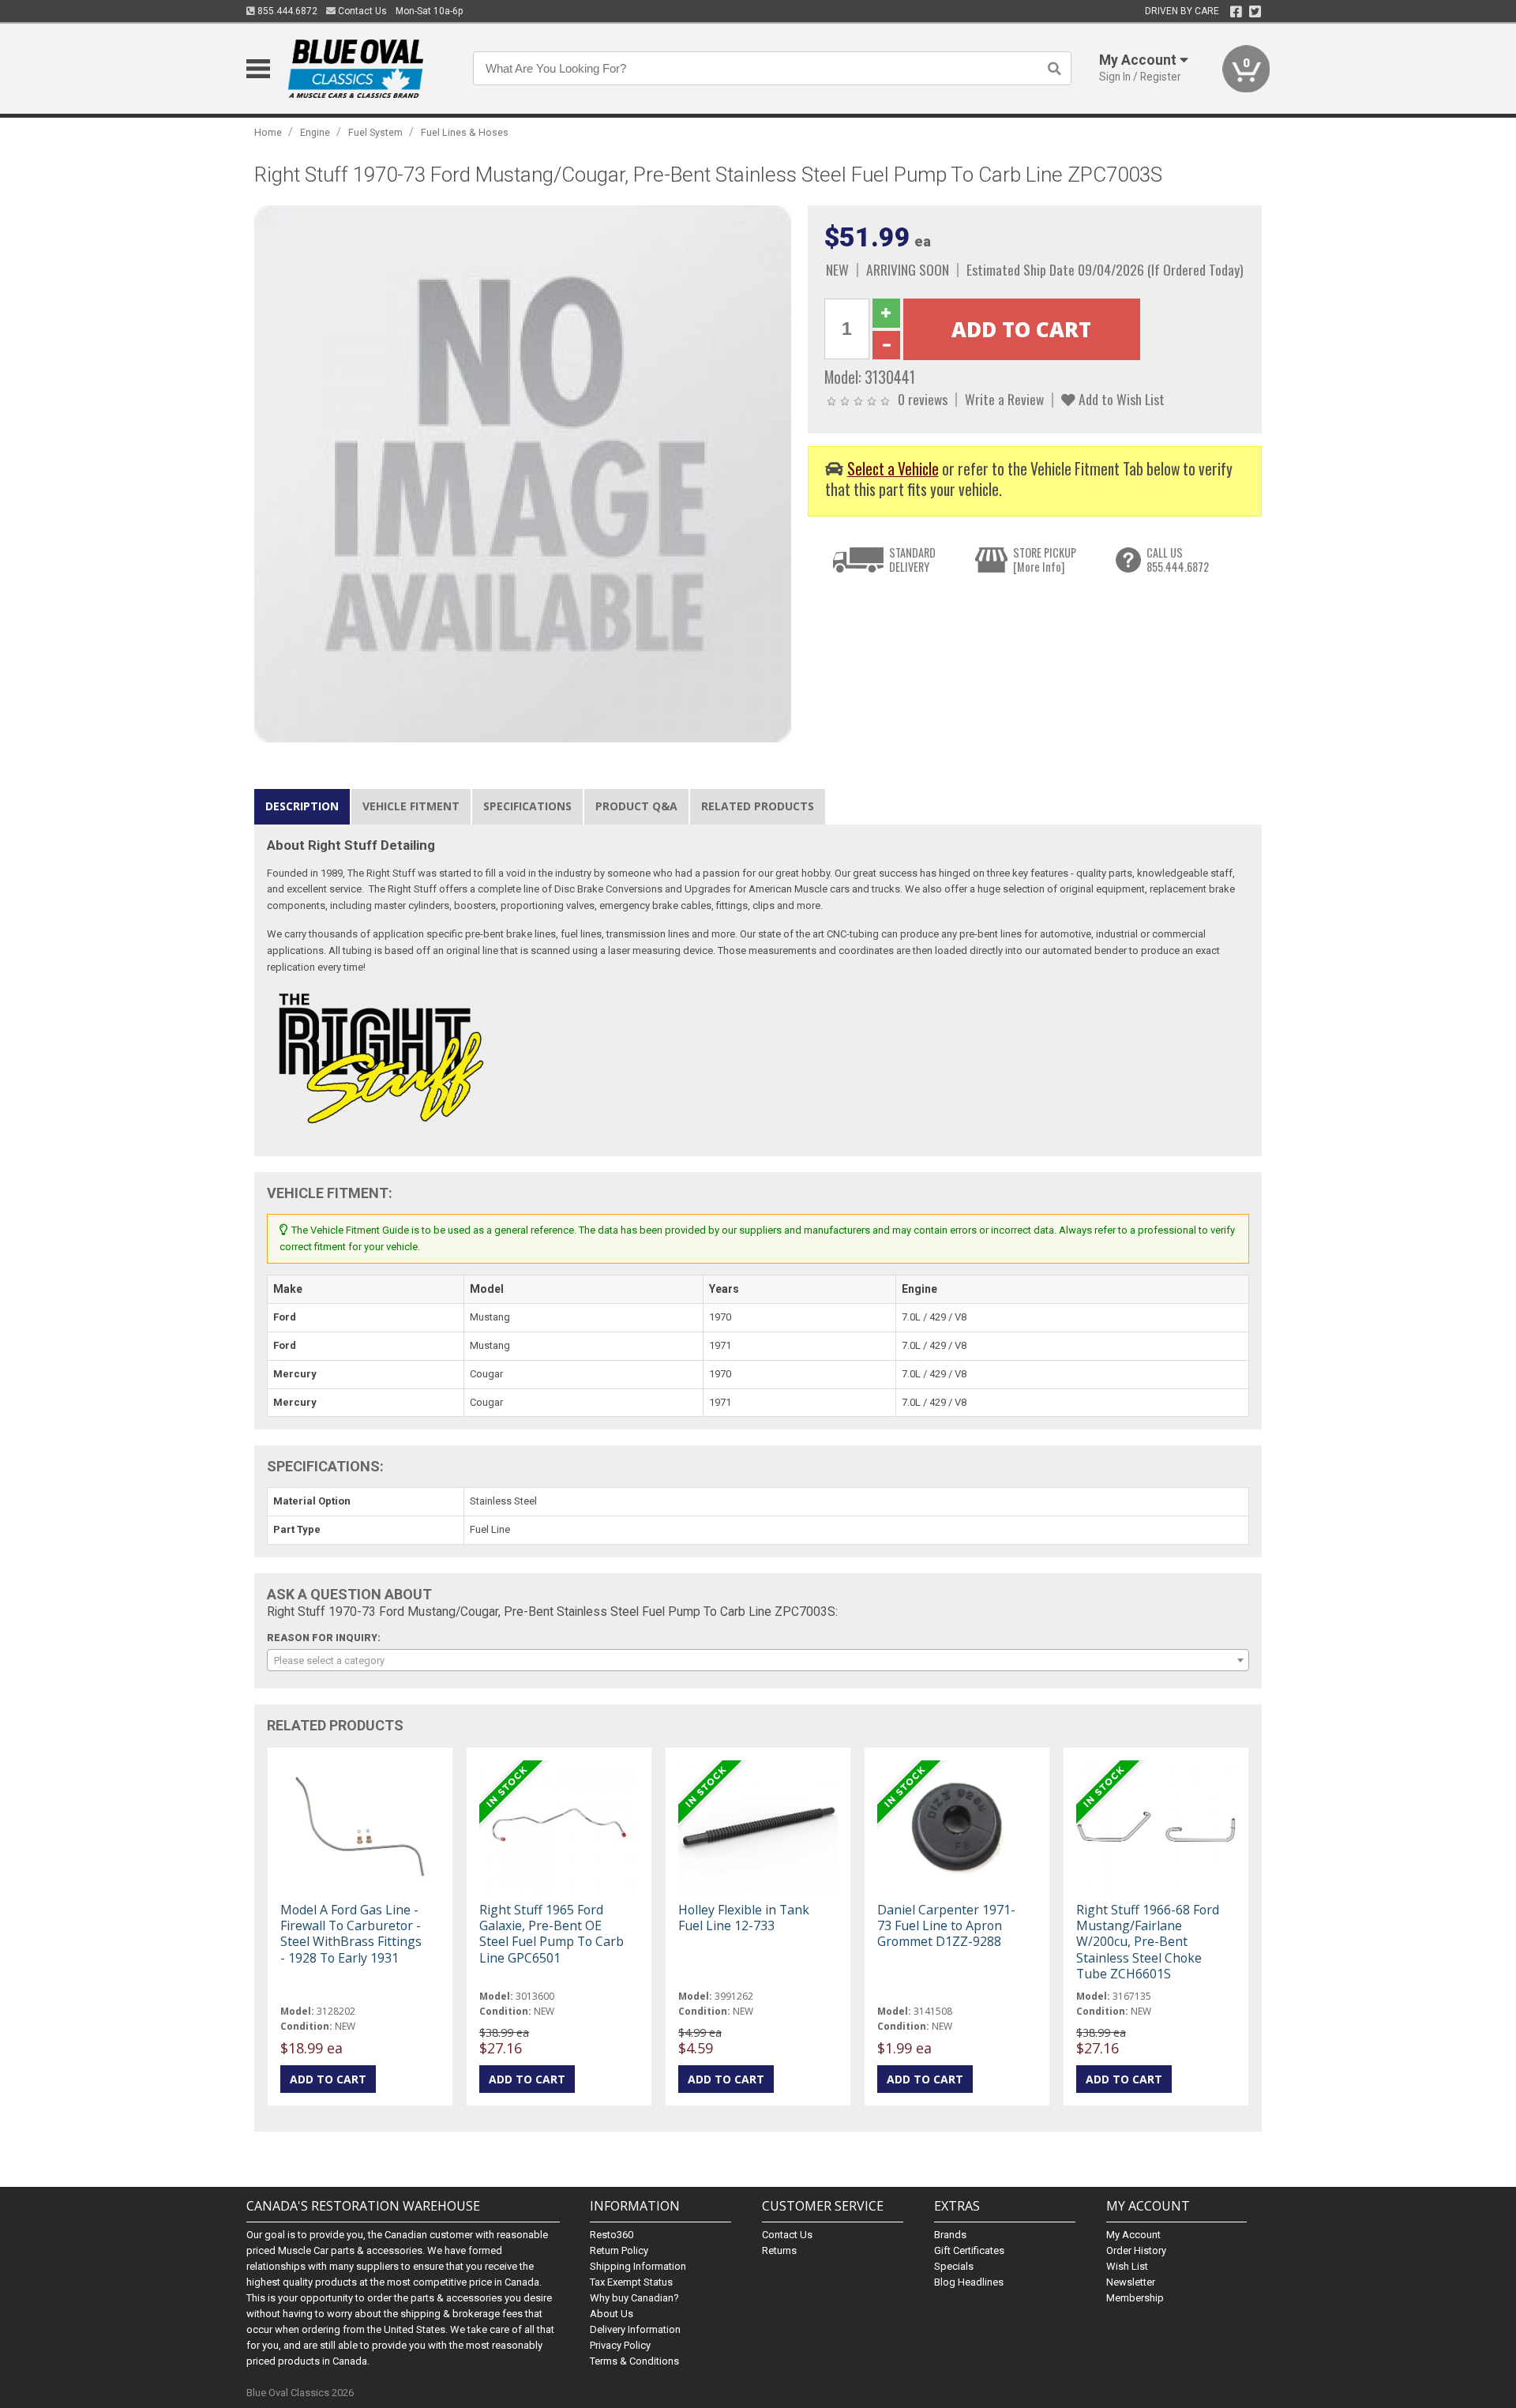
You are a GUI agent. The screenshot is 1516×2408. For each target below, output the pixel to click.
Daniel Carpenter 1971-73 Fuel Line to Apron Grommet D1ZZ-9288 (946, 1925)
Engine (315, 132)
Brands (950, 2235)
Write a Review (1004, 399)
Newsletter (1131, 2282)
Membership (1135, 2298)
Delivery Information (635, 2329)
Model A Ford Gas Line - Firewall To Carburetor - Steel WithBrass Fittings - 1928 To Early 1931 (351, 1934)
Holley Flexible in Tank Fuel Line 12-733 (744, 1918)
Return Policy (619, 2250)
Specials (954, 2266)
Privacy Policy (620, 2345)
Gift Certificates (969, 2250)
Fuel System (375, 132)
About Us (612, 2314)
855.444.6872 (286, 11)
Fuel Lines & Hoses (465, 132)
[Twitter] (1255, 12)
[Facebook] (1236, 12)
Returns (779, 2250)
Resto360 (612, 2235)
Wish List (1127, 2266)
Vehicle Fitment (411, 806)
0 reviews (923, 399)
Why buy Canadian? (634, 2298)
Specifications (527, 806)
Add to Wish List (1120, 399)
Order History (1136, 2250)
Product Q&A (636, 806)
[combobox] (758, 1660)
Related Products (758, 806)
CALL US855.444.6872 (1178, 560)
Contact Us (361, 11)
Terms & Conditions (634, 2361)
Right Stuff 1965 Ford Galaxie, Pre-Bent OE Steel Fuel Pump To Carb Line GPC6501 (552, 1934)
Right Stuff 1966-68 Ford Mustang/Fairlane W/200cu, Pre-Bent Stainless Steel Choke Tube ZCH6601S (1148, 1942)
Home (268, 132)
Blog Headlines (969, 2282)
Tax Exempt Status (631, 2282)
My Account (1133, 2235)
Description (302, 806)
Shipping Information (638, 2266)
